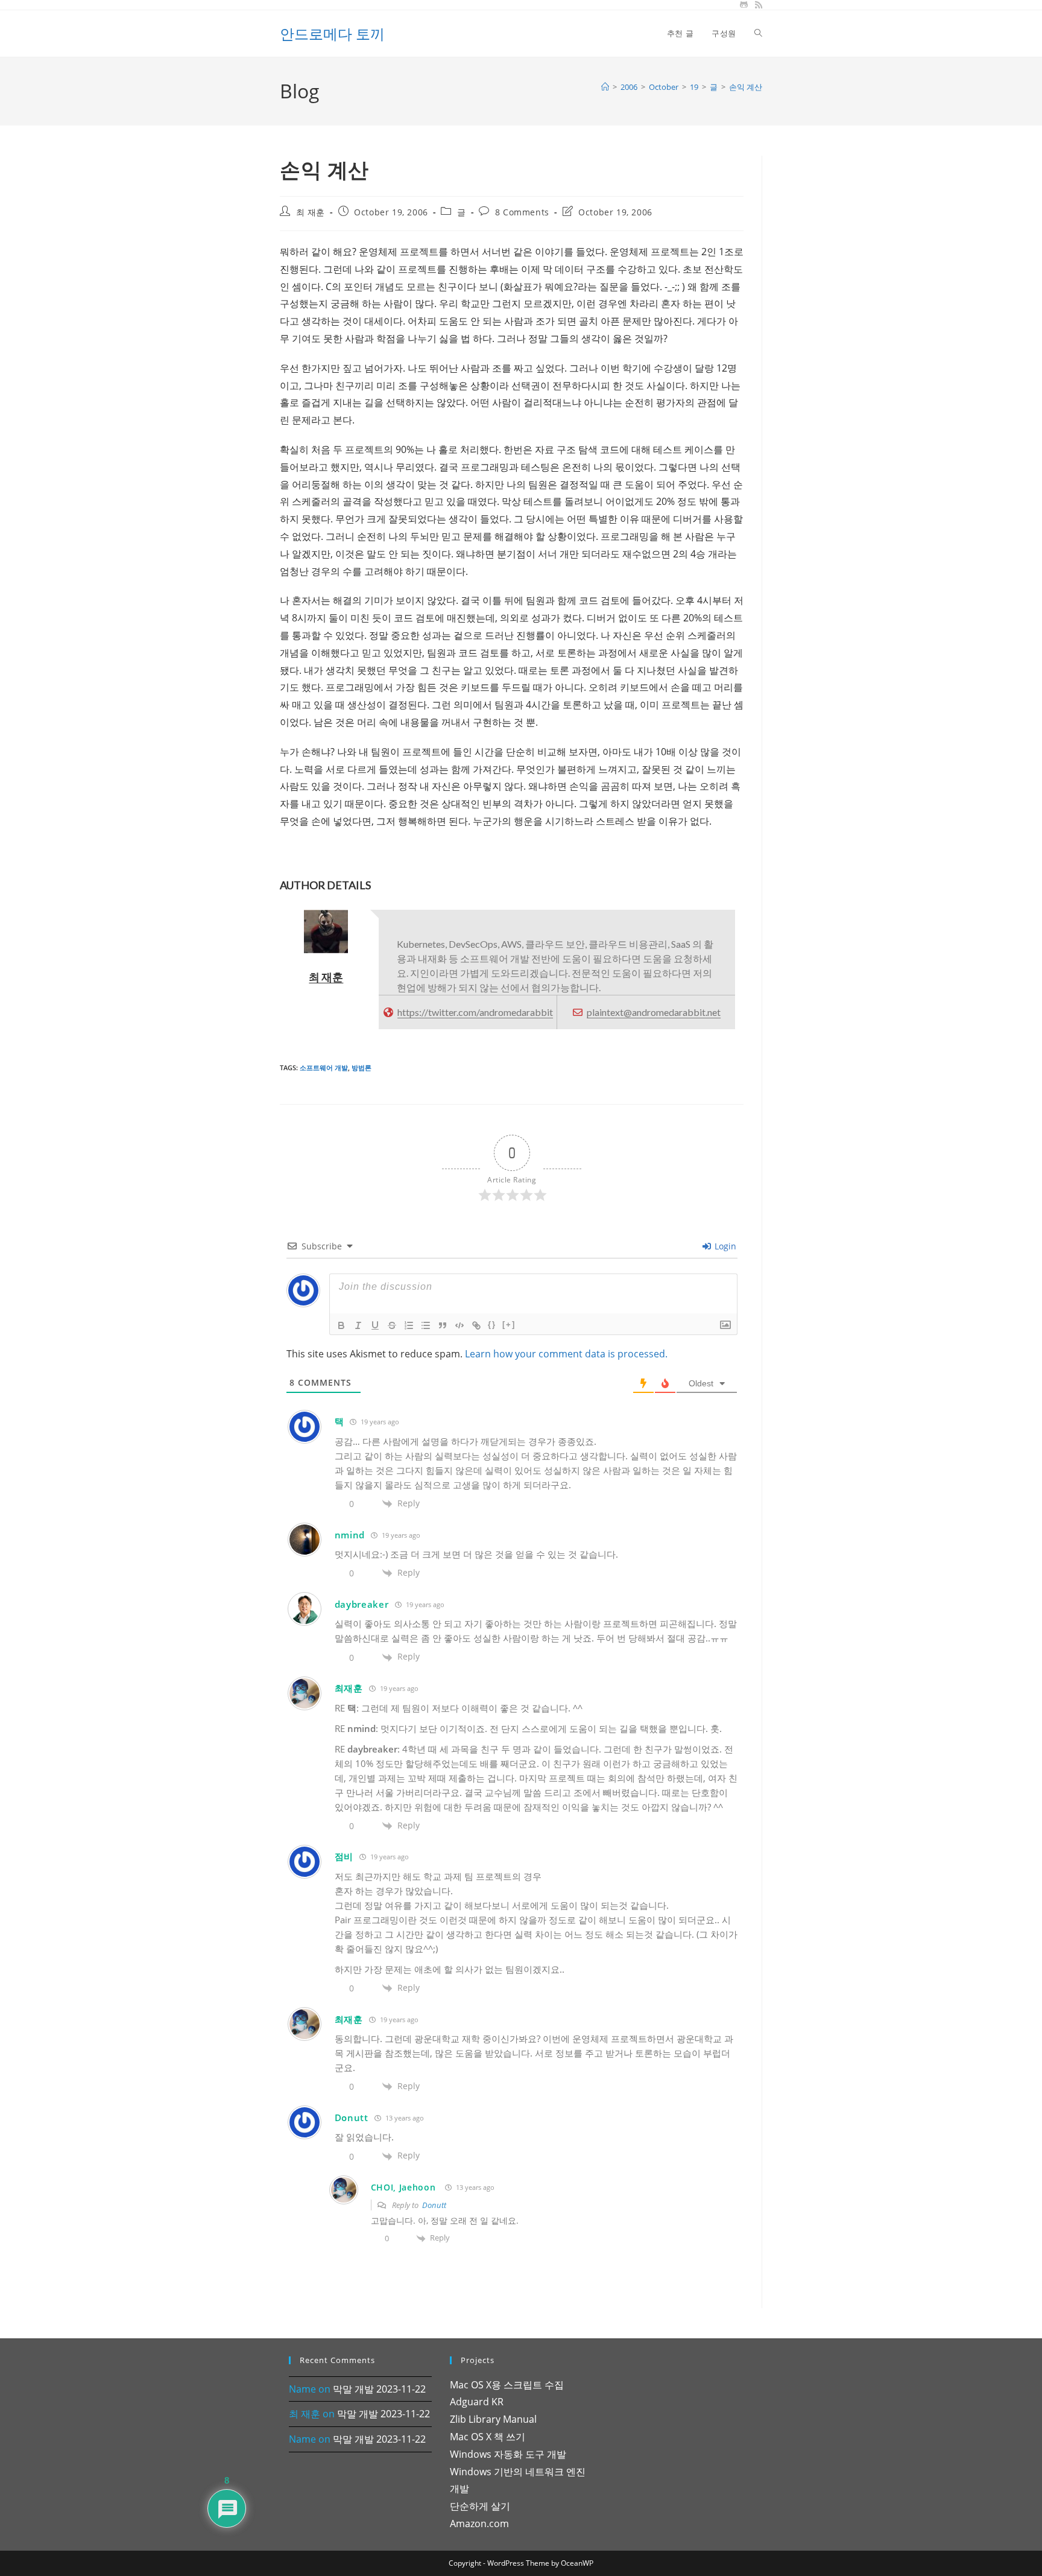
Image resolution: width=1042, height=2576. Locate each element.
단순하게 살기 (480, 2506)
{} (492, 1324)
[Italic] (358, 1325)
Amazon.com (479, 2524)
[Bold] (341, 1325)
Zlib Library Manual (493, 2419)
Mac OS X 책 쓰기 (488, 2437)
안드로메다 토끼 (332, 33)
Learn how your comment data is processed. (566, 1354)
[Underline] (375, 1325)
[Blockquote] (443, 1325)
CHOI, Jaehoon (403, 2187)
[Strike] (392, 1325)
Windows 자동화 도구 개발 (508, 2454)
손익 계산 (746, 87)
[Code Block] (459, 1325)
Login (724, 1246)
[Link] (476, 1325)
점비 (344, 1856)
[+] (509, 1324)
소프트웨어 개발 (324, 1068)
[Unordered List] (426, 1325)
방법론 (362, 1068)
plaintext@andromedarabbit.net (654, 1012)
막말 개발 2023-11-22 (379, 2389)
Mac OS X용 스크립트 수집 (507, 2385)
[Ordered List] (409, 1325)
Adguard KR (477, 2402)
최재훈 (349, 1688)
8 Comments (522, 212)
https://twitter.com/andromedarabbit (475, 1012)
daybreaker (362, 1604)
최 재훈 (311, 212)
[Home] (605, 87)
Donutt (434, 2205)
